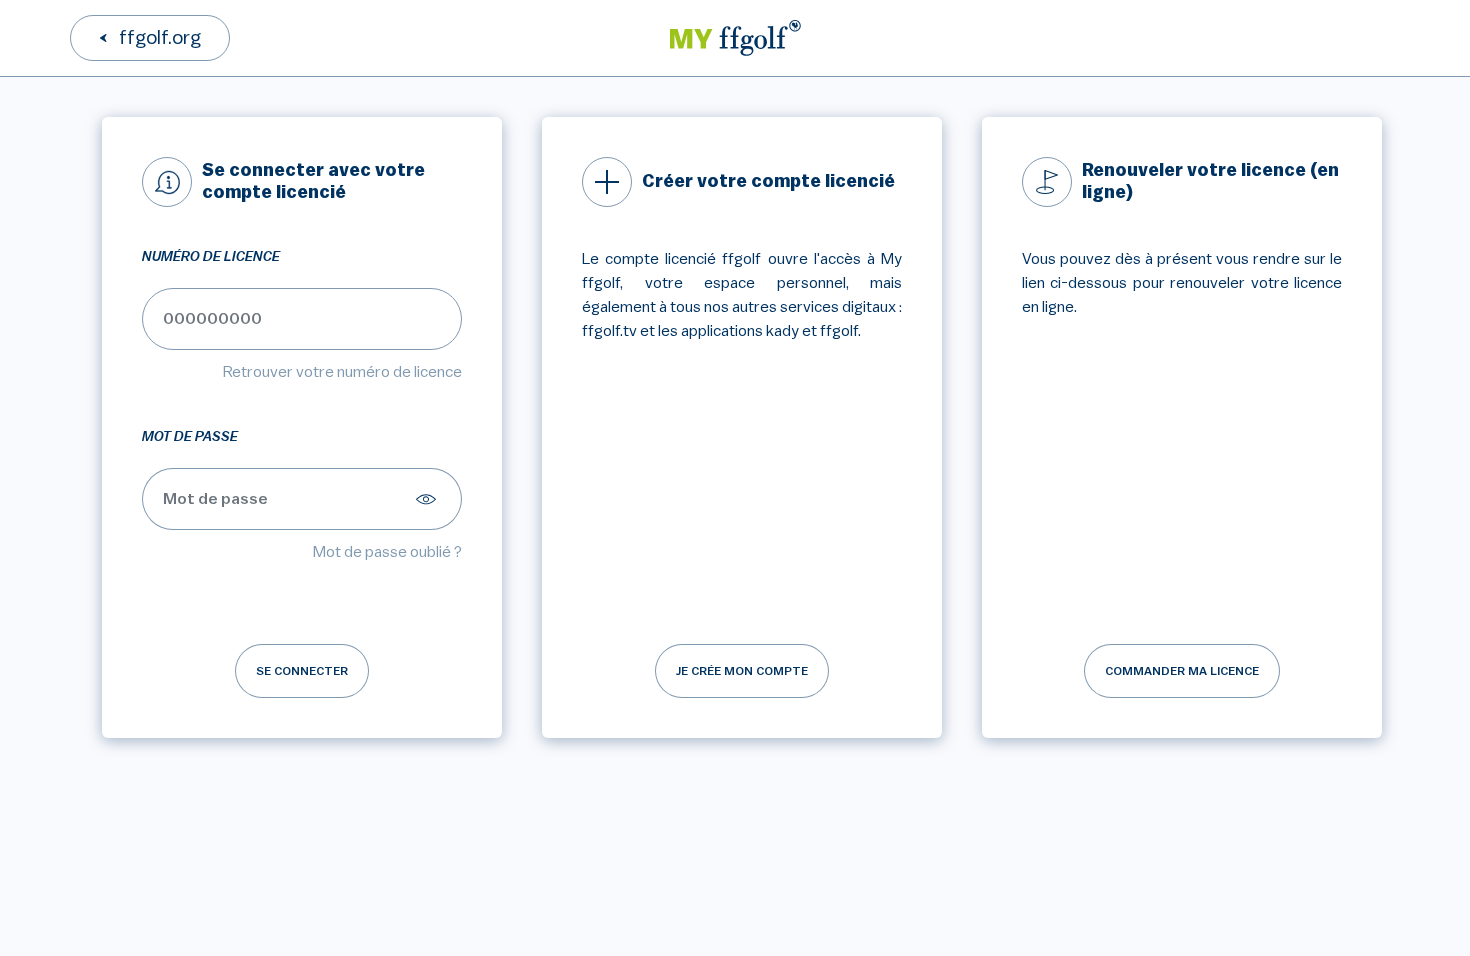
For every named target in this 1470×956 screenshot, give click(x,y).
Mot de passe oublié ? (387, 552)
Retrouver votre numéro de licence (342, 372)
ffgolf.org (160, 38)
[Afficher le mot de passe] (429, 499)
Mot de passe (190, 437)
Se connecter (302, 671)
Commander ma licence (1182, 671)
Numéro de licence (211, 257)
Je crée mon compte (742, 671)
